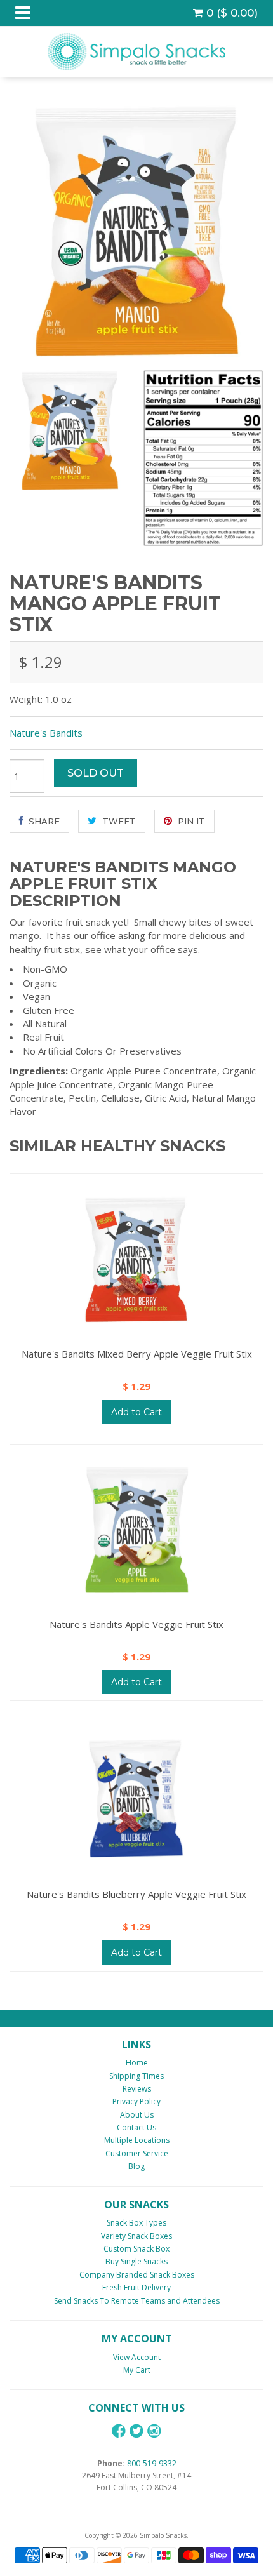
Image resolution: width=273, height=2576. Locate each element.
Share (43, 821)
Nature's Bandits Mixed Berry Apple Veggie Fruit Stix (137, 1354)
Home (137, 2063)
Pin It (190, 821)
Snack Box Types (136, 2223)
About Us (137, 2115)
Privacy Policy (136, 2101)
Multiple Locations (137, 2140)
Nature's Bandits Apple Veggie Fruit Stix (136, 1624)
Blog (136, 2166)
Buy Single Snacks (136, 2261)
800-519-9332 (152, 2463)
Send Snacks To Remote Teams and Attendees (137, 2301)
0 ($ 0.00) (230, 13)
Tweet (118, 821)
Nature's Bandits (46, 733)
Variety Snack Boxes (136, 2236)
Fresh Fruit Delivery (136, 2287)
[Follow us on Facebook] (119, 2431)
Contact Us (136, 2127)
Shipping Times (136, 2076)
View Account (137, 2357)
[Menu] (23, 13)
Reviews (137, 2089)
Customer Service (137, 2153)
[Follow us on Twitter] (136, 2431)
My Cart (137, 2370)
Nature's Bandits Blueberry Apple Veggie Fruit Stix (136, 1894)
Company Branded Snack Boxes (137, 2275)
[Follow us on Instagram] (154, 2431)
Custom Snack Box (136, 2249)
